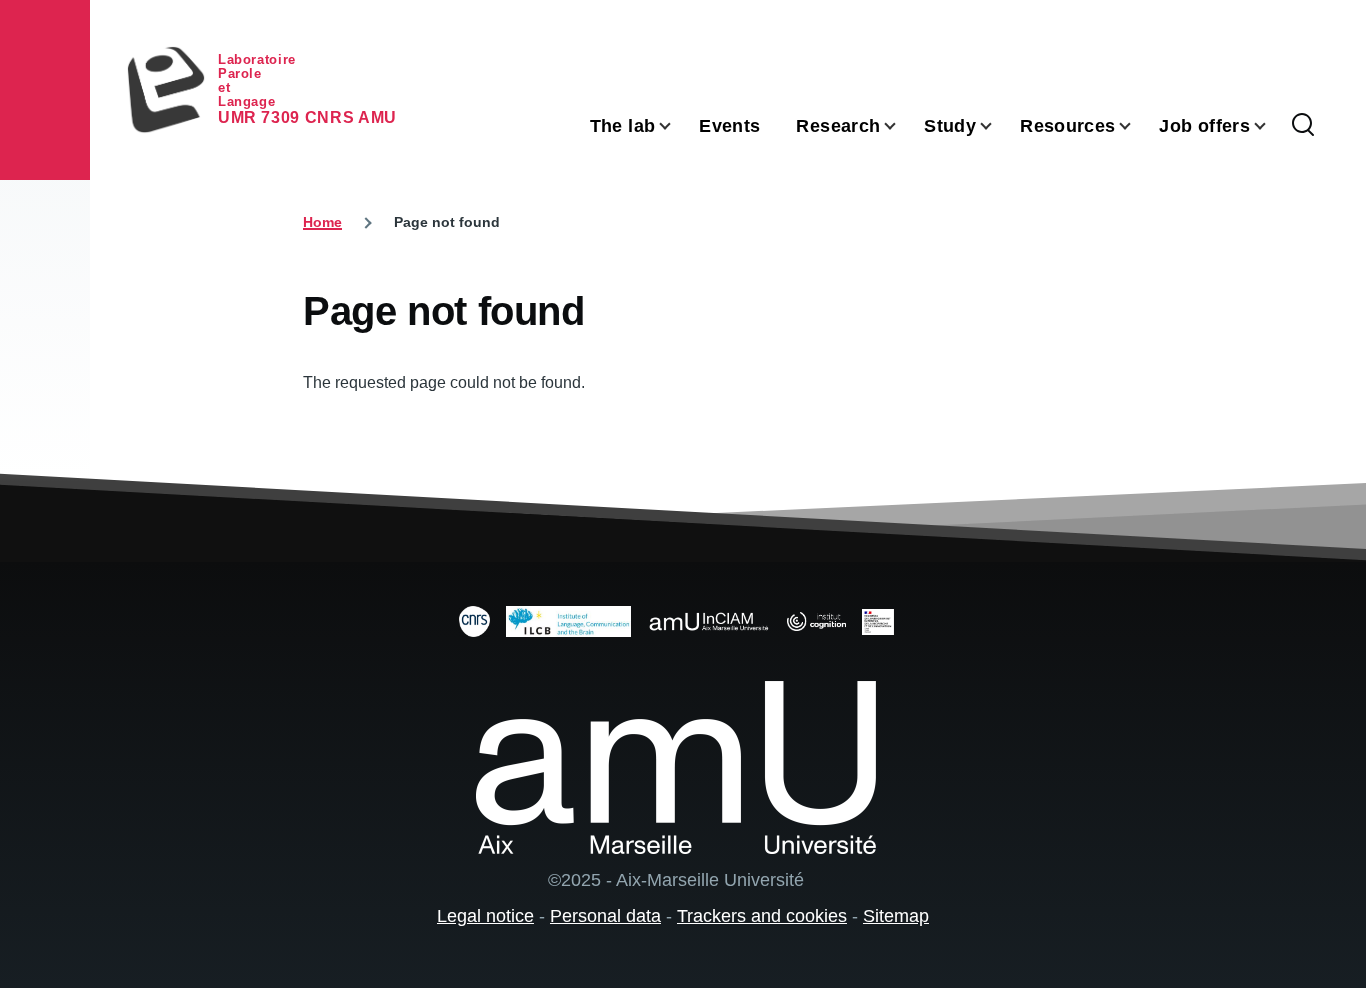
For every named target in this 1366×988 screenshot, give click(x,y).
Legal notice (485, 916)
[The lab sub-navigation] (677, 126)
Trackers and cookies (762, 916)
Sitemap (896, 916)
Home (322, 222)
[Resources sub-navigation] (1137, 126)
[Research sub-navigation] (902, 126)
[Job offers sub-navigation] (1272, 126)
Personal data (605, 916)
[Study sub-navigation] (998, 126)
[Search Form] (1303, 126)
